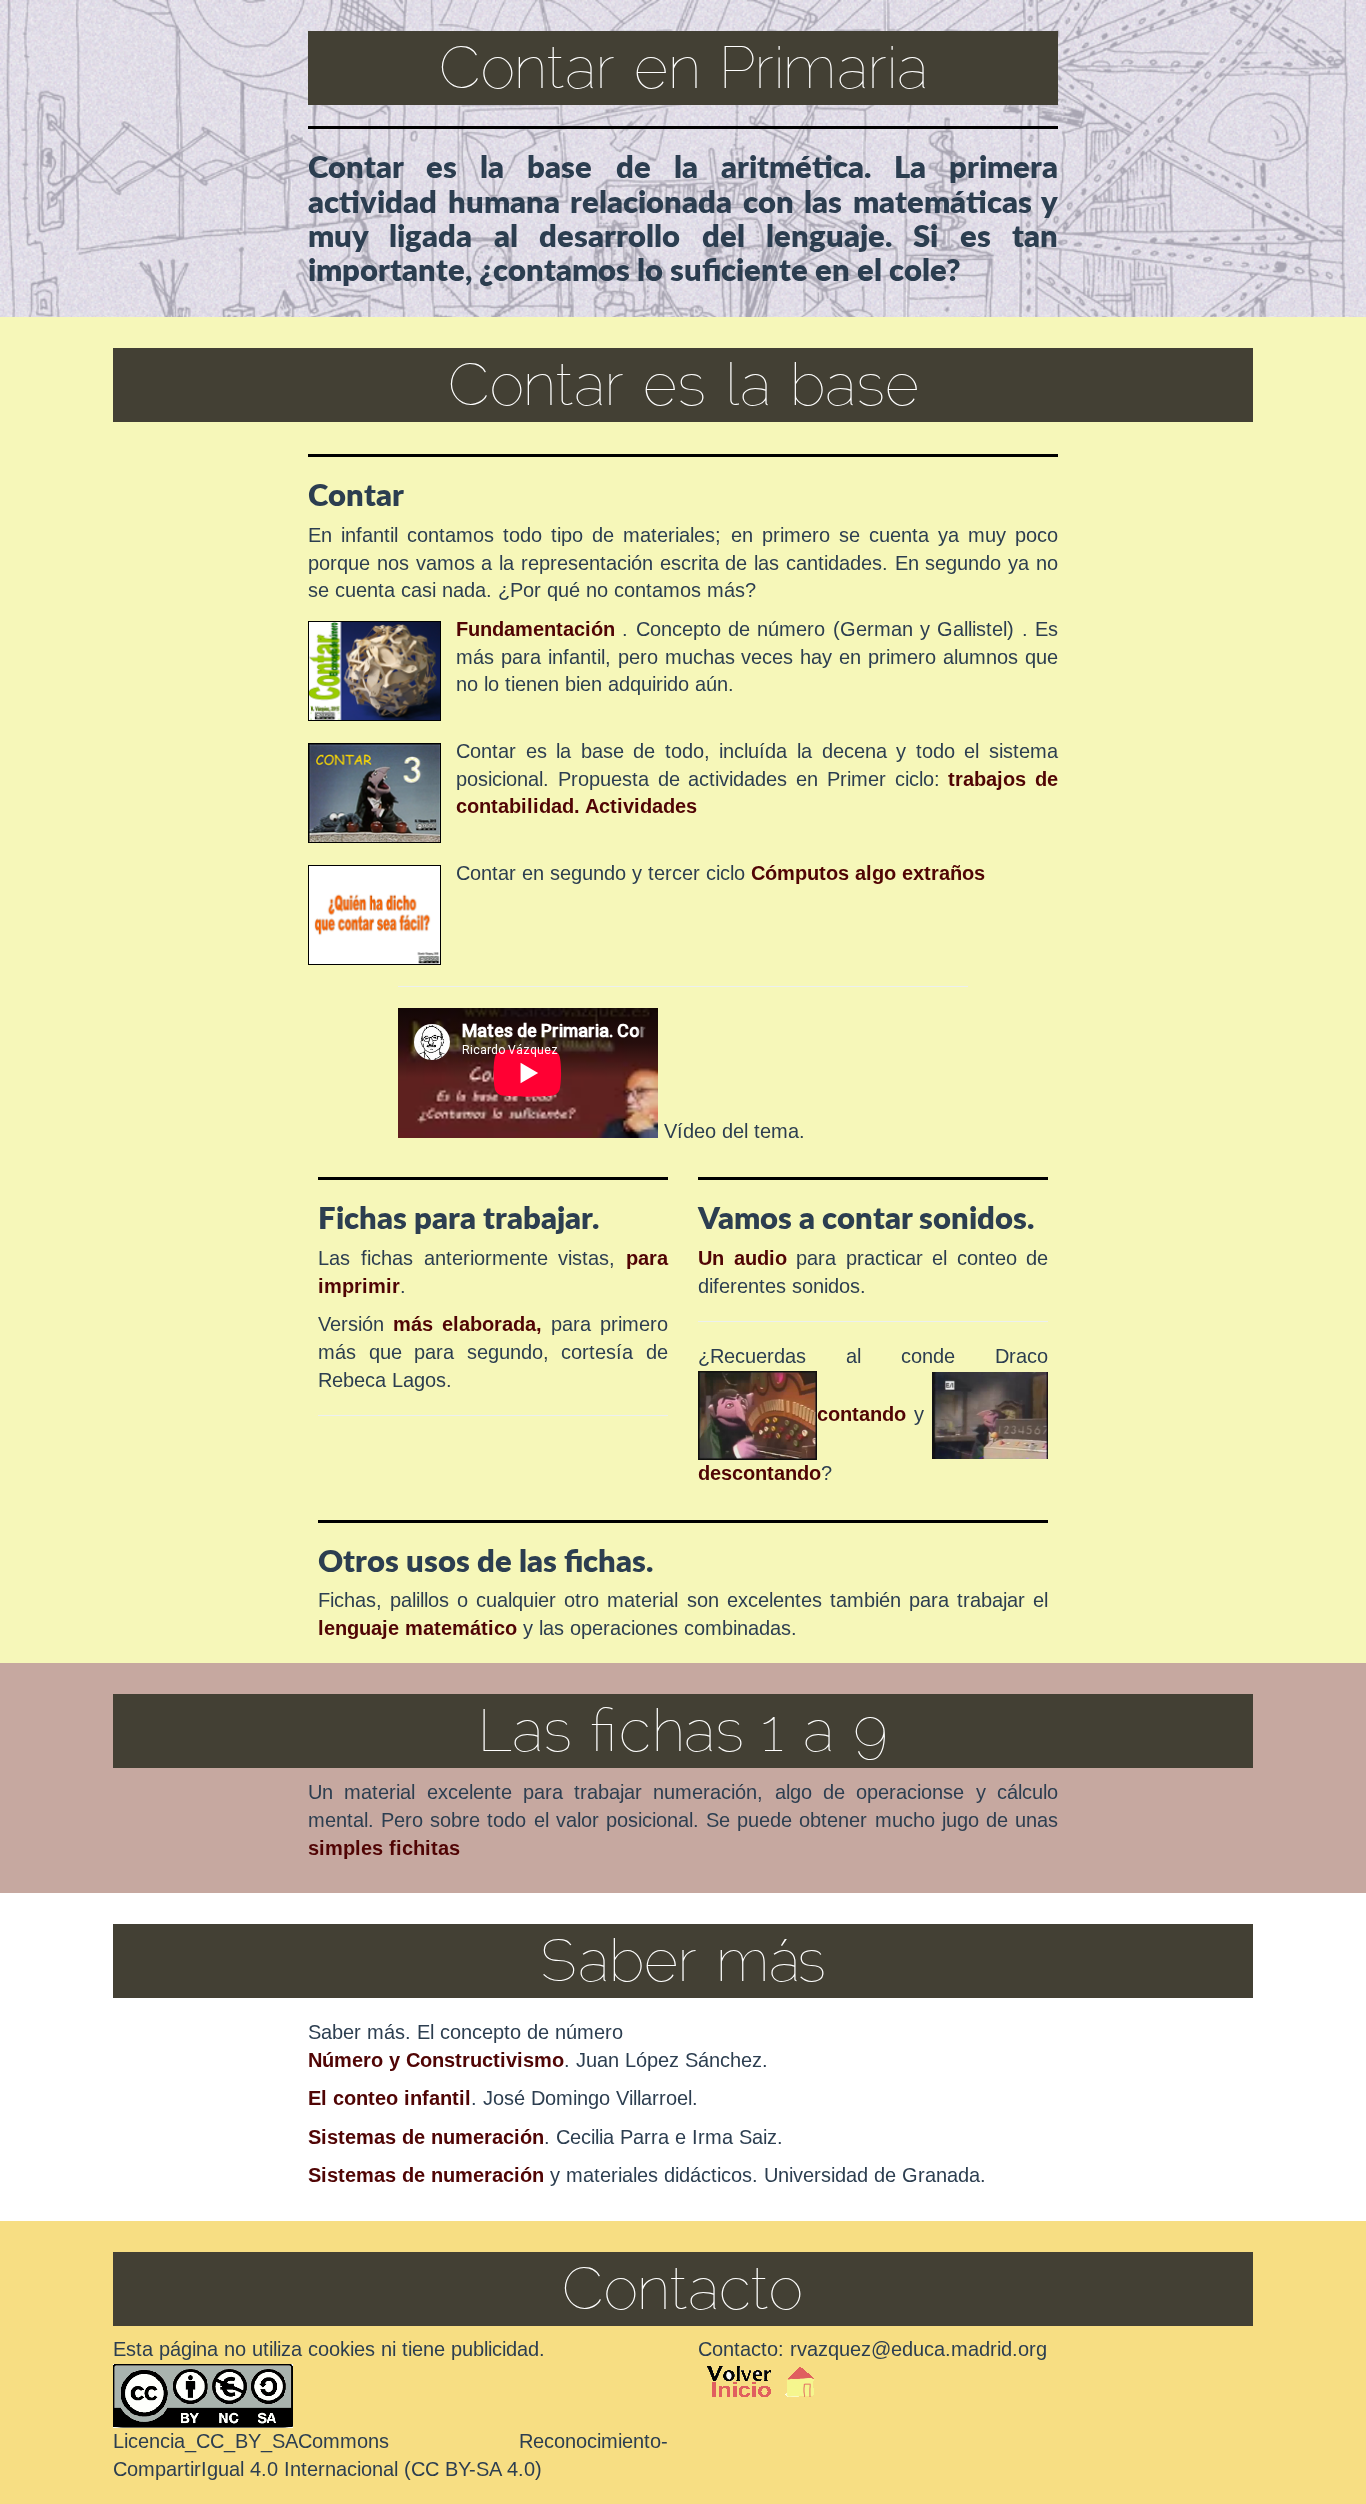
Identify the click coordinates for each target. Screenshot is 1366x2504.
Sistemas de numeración (426, 2137)
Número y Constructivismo (436, 2060)
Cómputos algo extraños (868, 873)
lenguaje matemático (420, 1628)
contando (861, 1414)
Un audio (742, 1258)
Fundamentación (535, 629)
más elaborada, (467, 1324)
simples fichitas (384, 1848)
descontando (759, 1473)
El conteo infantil (389, 2098)
